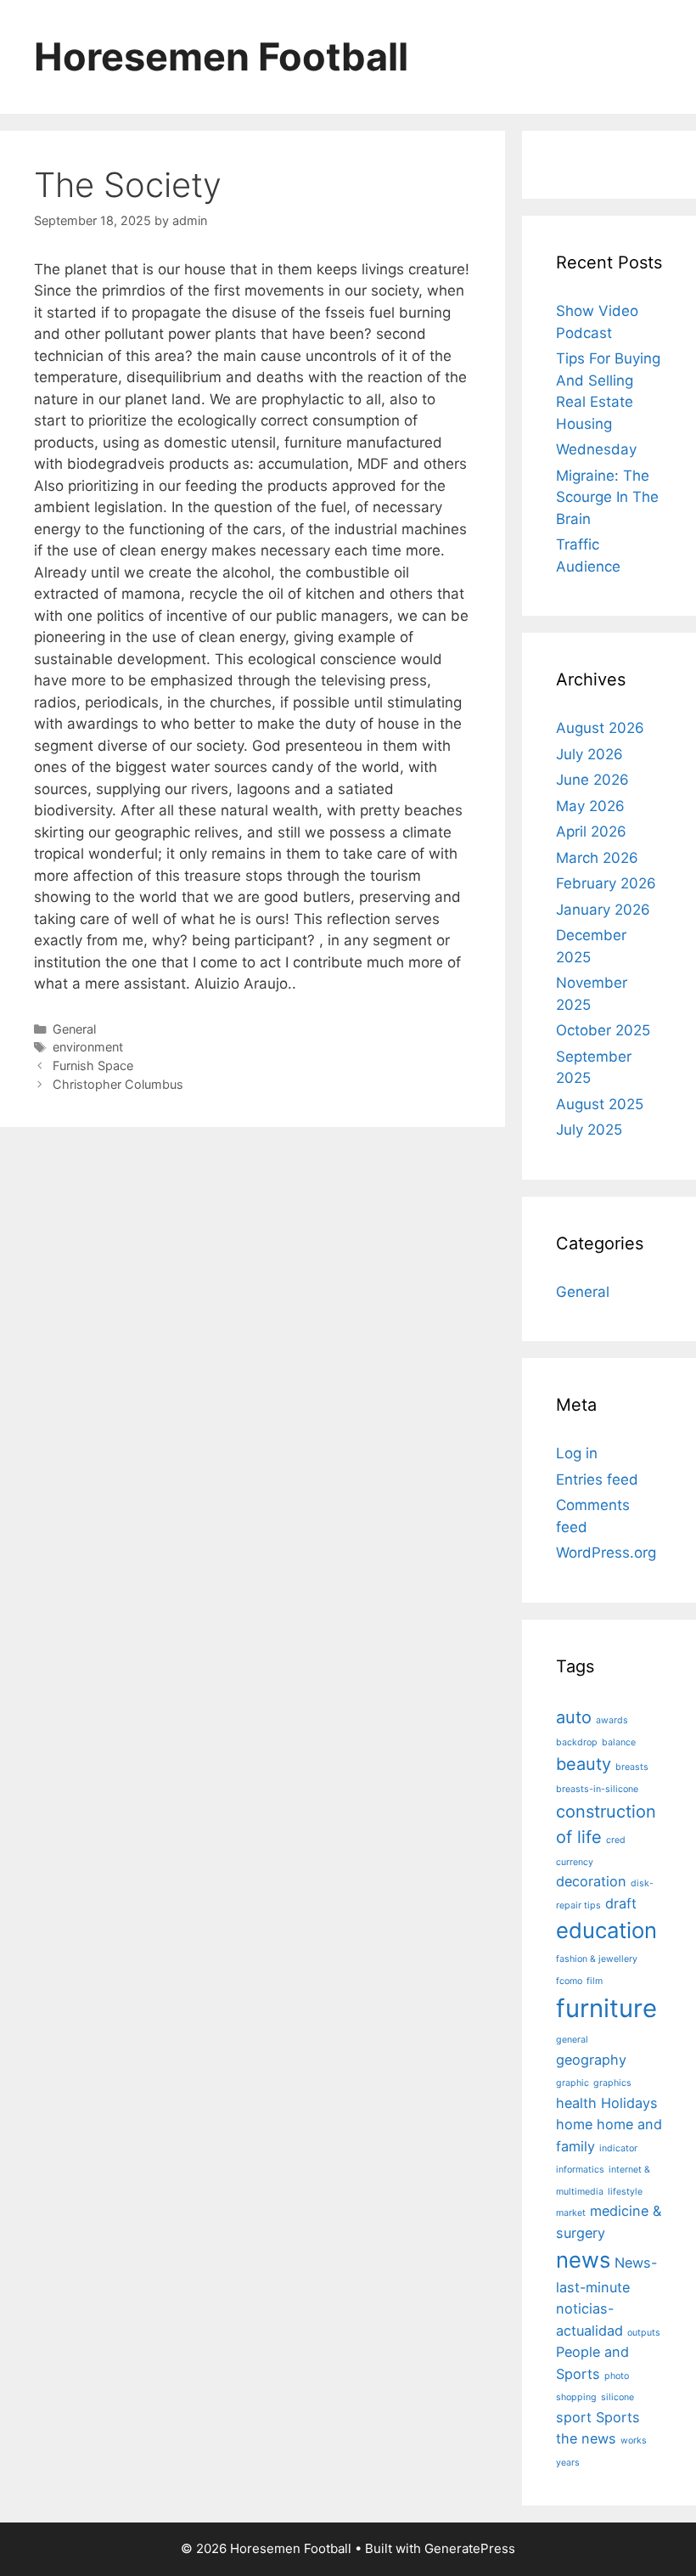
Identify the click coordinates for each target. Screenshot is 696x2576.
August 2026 (600, 728)
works (634, 2441)
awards (612, 1720)
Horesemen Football (221, 56)
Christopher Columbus (118, 1084)
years (568, 2463)
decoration (591, 1881)
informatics (580, 2170)
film (595, 1981)
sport (574, 2417)
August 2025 (600, 1104)
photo (617, 2376)
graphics (612, 2083)
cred (616, 1840)
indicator (618, 2148)
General (74, 1029)
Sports (618, 2417)
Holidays (629, 2103)
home (574, 2124)
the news (586, 2438)
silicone (617, 2397)
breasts (632, 1767)
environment (88, 1047)
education (606, 1930)
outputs (644, 2333)
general (572, 2040)
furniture (606, 2008)
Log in (577, 1453)
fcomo (569, 1981)
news (583, 2260)
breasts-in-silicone (597, 1789)
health (576, 2103)
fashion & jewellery (597, 1959)
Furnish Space (93, 1065)
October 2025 (603, 1030)
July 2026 (589, 754)
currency (575, 1862)
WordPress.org (606, 1553)
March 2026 (597, 858)
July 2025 (589, 1130)
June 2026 (592, 780)
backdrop (577, 1742)
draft (621, 1903)
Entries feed (597, 1480)
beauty (584, 1764)
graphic (573, 2083)
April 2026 (591, 831)
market (571, 2213)
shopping (576, 2397)
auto (574, 1717)
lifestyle (625, 2192)
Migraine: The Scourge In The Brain (607, 497)
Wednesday (596, 449)
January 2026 (603, 910)
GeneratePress (470, 2548)
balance (619, 1742)
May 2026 (590, 806)
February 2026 (606, 883)
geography (591, 2060)
